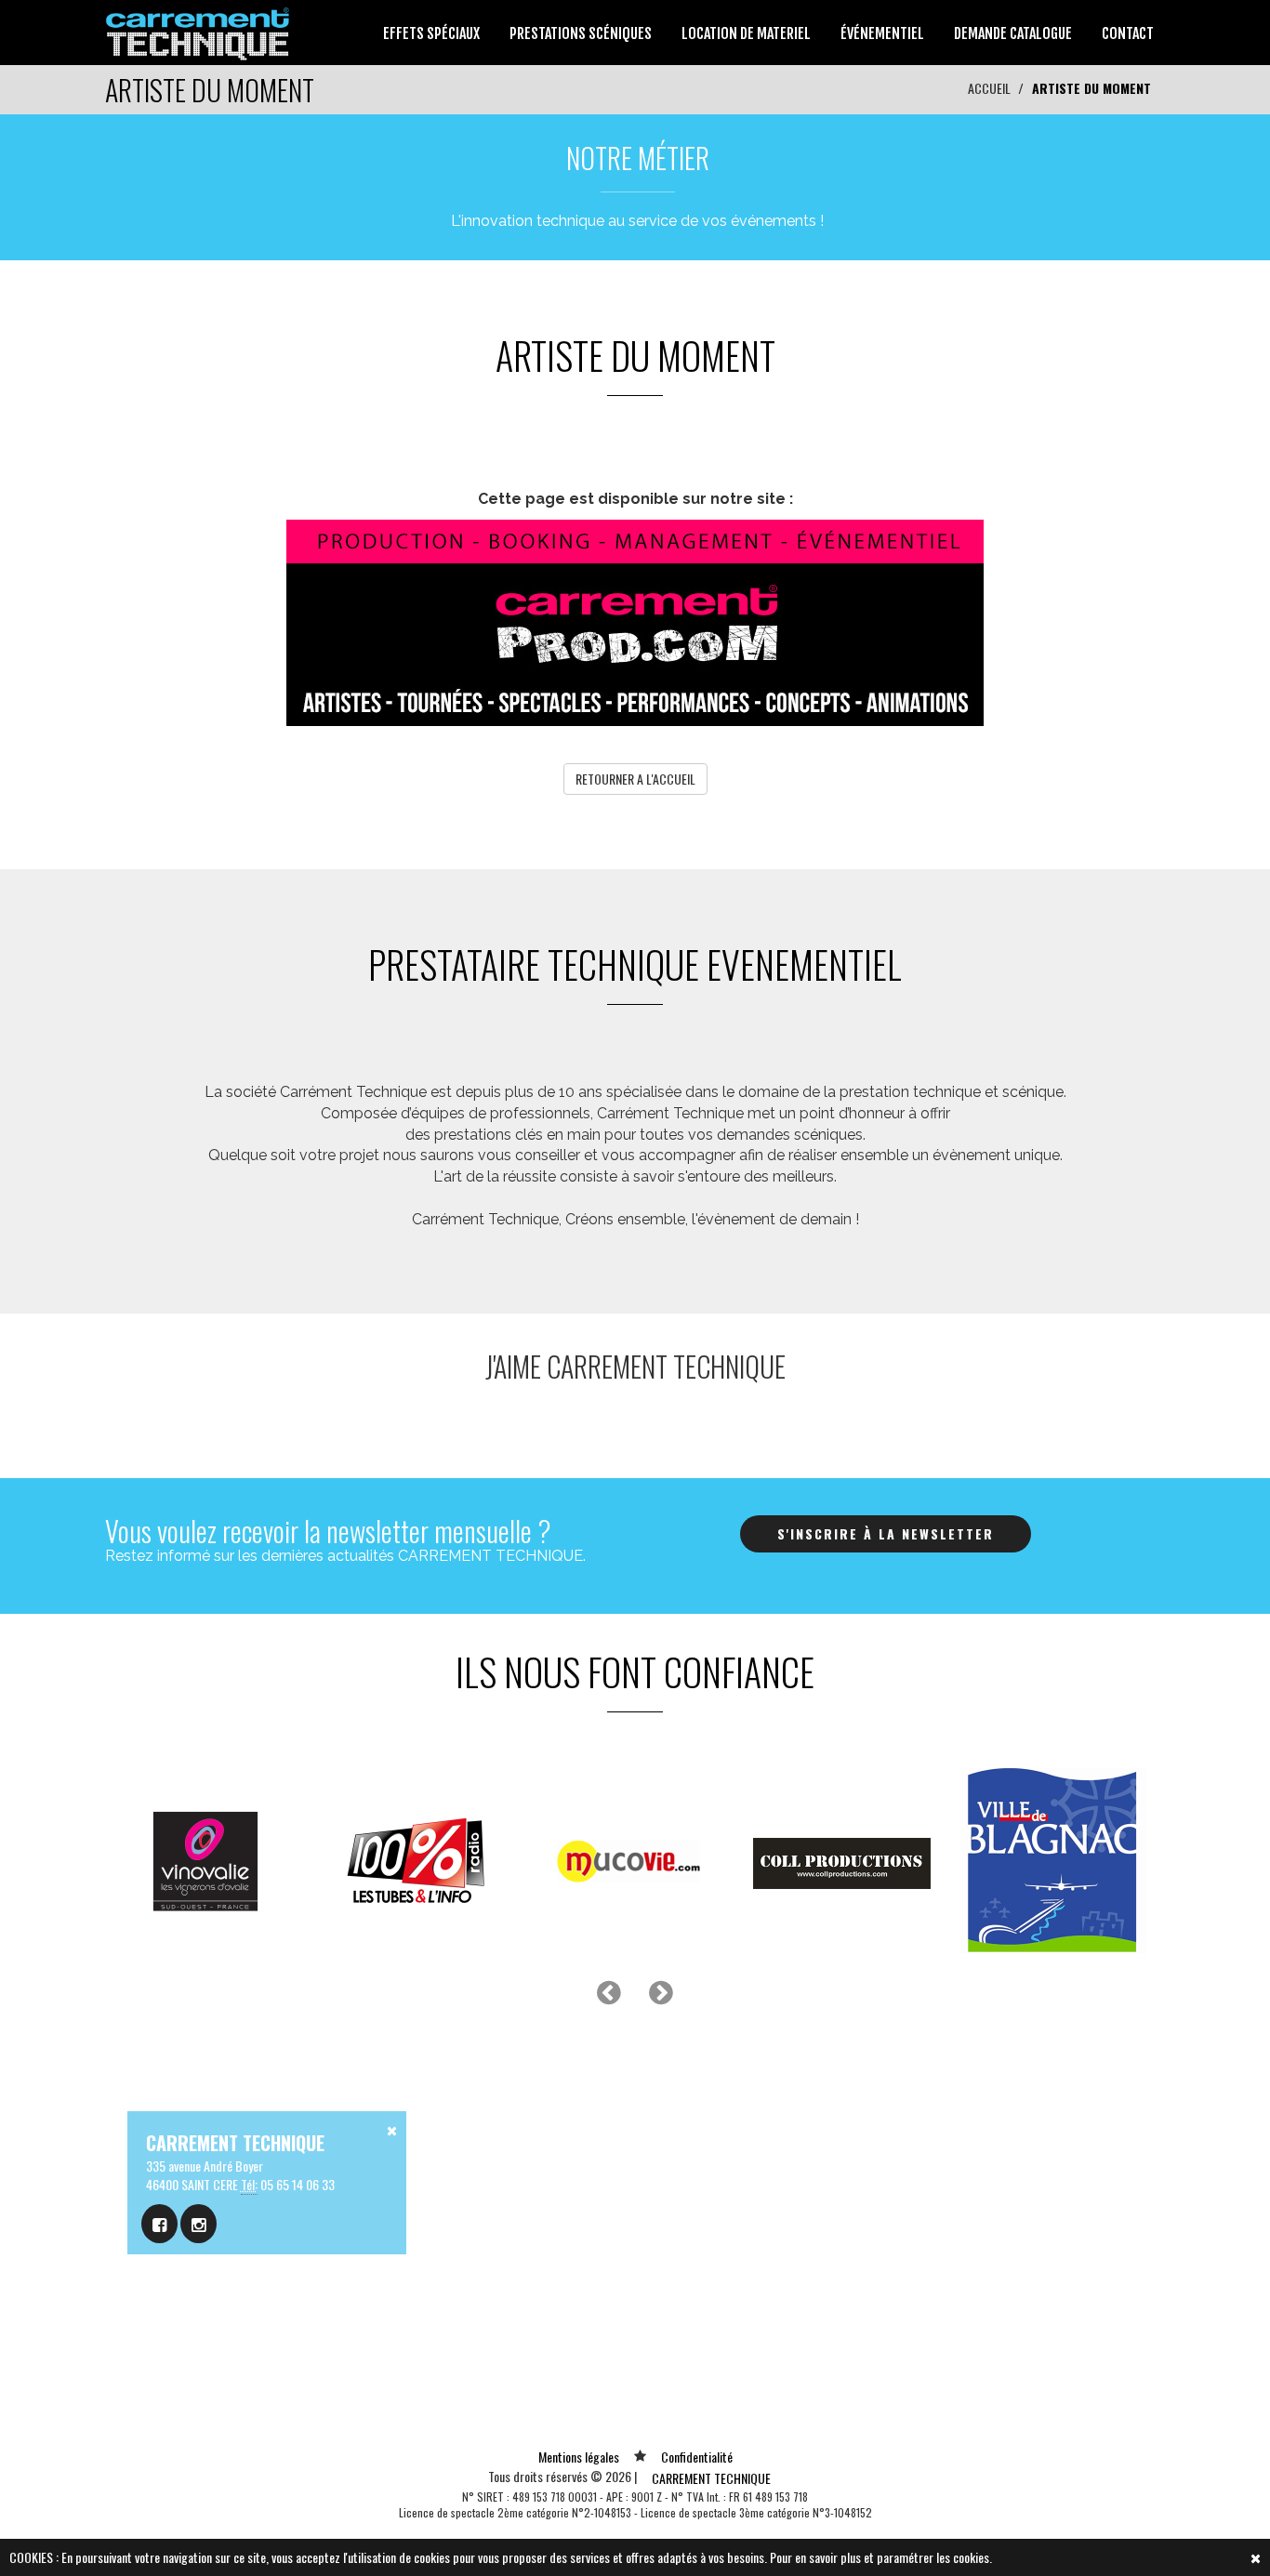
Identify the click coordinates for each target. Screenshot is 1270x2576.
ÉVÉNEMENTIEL (882, 33)
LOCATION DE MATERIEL (746, 33)
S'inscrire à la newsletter (886, 1533)
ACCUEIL (989, 88)
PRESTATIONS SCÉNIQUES (581, 33)
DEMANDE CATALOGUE (1013, 33)
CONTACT (1128, 33)
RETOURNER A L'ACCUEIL (635, 779)
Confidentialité (697, 2457)
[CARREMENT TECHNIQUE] (198, 30)
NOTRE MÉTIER (638, 158)
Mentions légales (579, 2457)
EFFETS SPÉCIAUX (431, 33)
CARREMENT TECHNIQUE (711, 2478)
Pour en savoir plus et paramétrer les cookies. (881, 2557)
